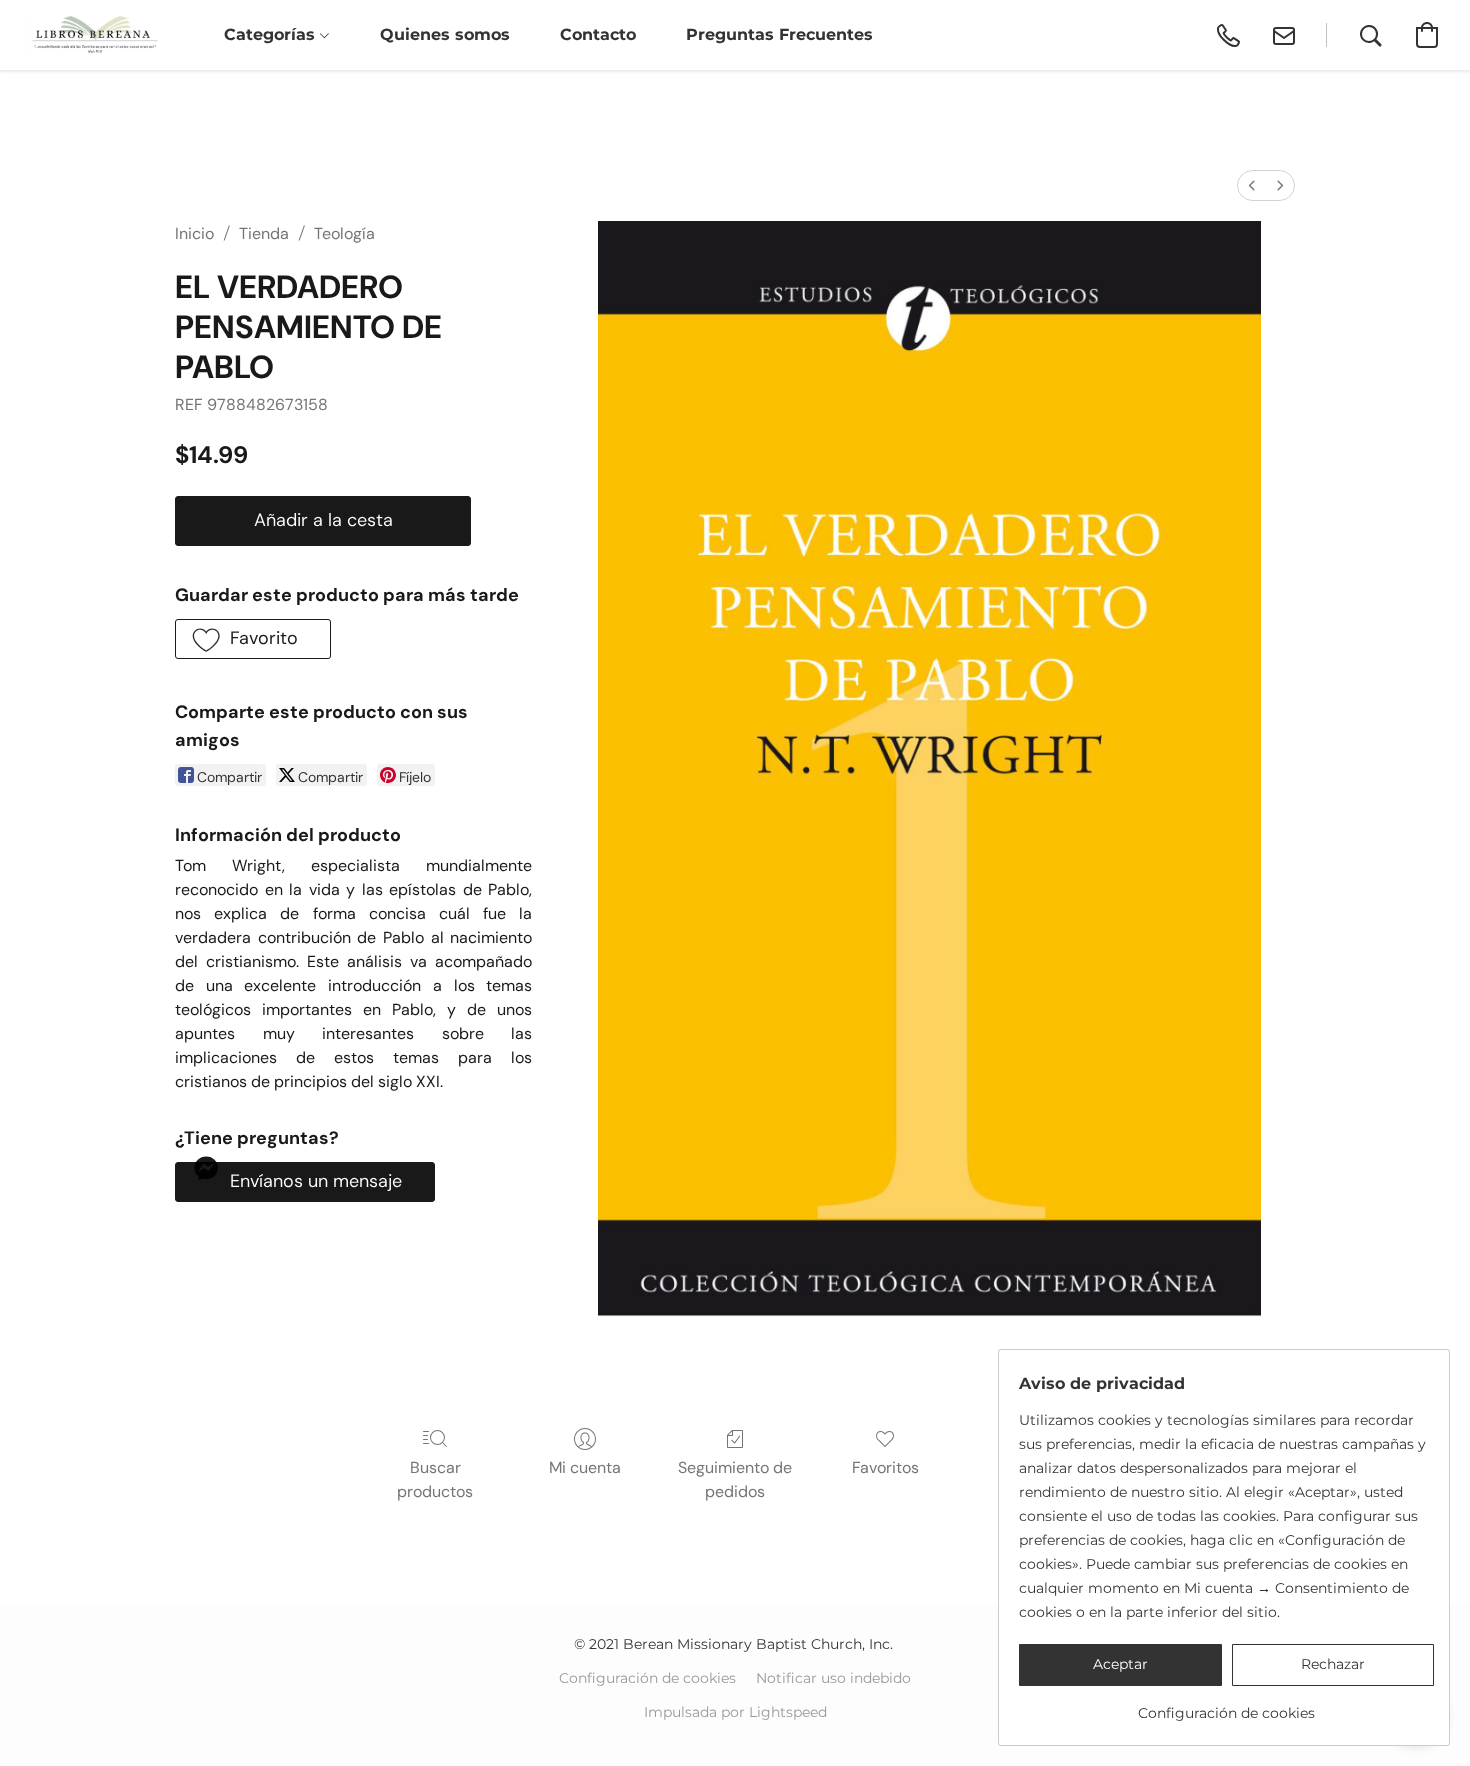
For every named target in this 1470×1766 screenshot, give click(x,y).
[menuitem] (1252, 185)
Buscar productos (435, 1479)
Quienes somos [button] (445, 34)
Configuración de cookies (647, 1678)
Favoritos (885, 1467)
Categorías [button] (272, 34)
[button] (94, 35)
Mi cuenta (585, 1467)
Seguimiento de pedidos (735, 1479)
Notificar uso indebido (833, 1678)
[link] (1226, 1705)
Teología (344, 233)
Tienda (264, 233)
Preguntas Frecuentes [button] (779, 34)
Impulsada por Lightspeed (735, 1712)
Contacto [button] (598, 34)
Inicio (194, 233)
